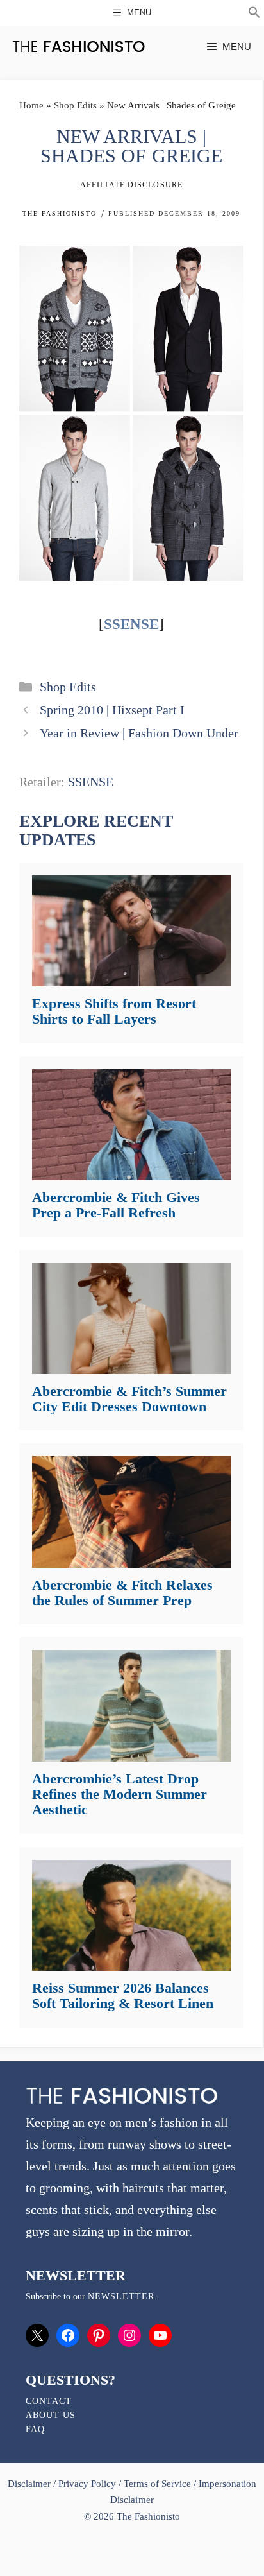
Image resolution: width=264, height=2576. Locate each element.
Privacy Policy (87, 2484)
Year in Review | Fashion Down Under (139, 733)
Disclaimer (30, 2484)
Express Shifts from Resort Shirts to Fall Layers (114, 1011)
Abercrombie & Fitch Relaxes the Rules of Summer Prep (122, 1593)
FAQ (35, 2429)
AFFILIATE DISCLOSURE (131, 185)
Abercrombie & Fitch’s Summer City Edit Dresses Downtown (129, 1399)
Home (31, 105)
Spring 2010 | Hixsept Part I (112, 710)
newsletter (121, 2297)
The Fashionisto (60, 213)
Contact (49, 2401)
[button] (254, 14)
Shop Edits (75, 105)
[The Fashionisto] (78, 47)
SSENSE (131, 624)
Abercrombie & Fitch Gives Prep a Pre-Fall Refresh (116, 1205)
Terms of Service (157, 2484)
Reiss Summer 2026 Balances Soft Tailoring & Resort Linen (123, 1996)
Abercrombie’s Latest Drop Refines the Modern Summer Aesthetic (120, 1794)
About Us (51, 2415)
